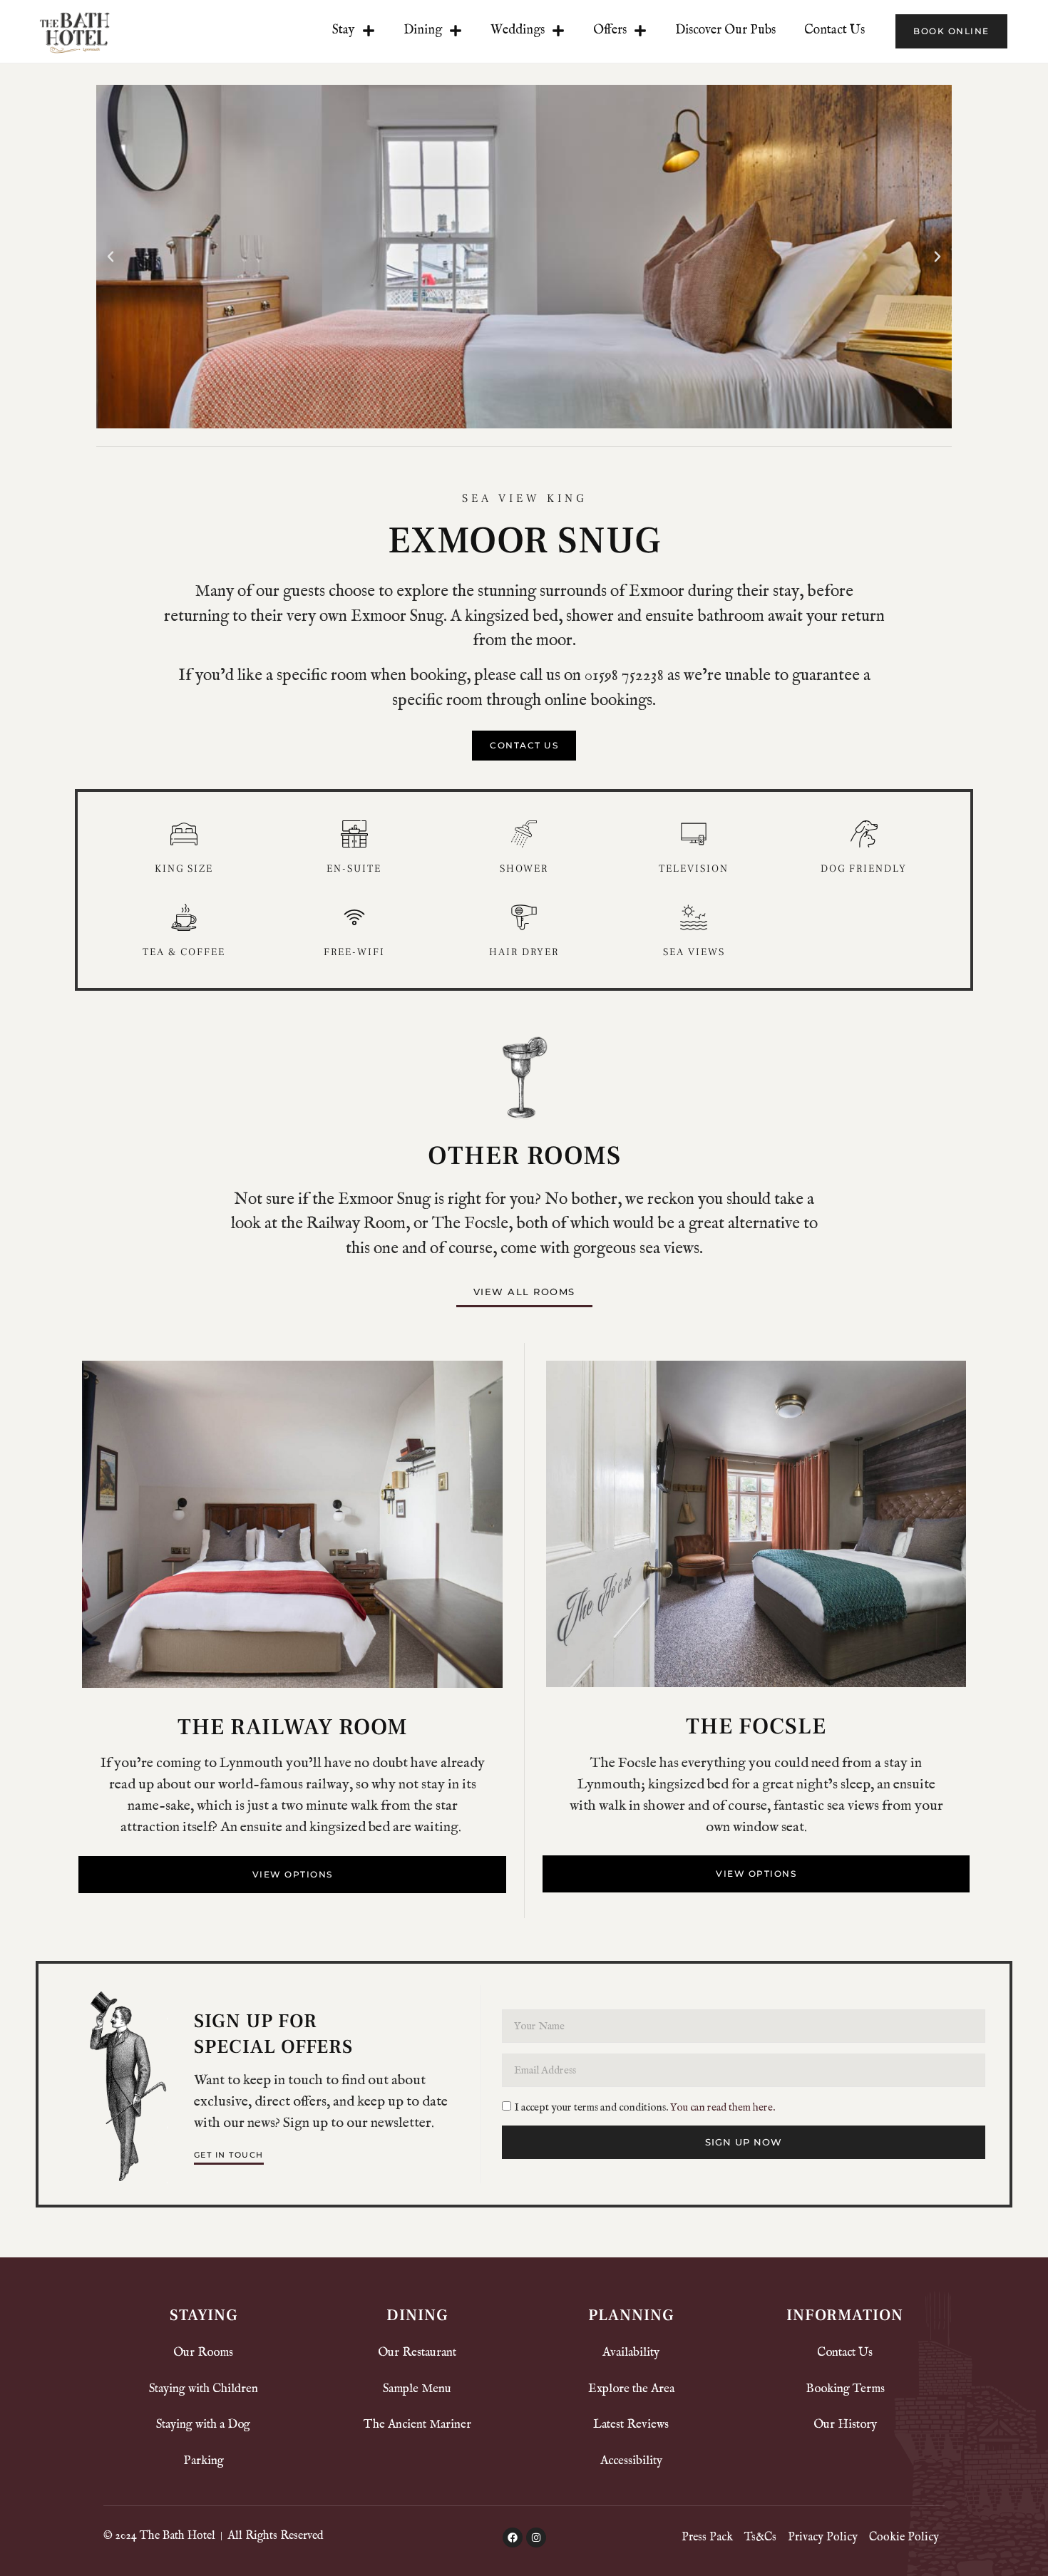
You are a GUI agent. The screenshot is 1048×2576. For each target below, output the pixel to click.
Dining (423, 30)
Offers (610, 30)
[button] (111, 257)
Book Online (951, 31)
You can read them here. (723, 2107)
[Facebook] (513, 2538)
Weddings (518, 30)
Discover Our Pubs (725, 30)
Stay (344, 30)
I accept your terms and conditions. (645, 2107)
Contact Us (834, 30)
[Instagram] (536, 2538)
